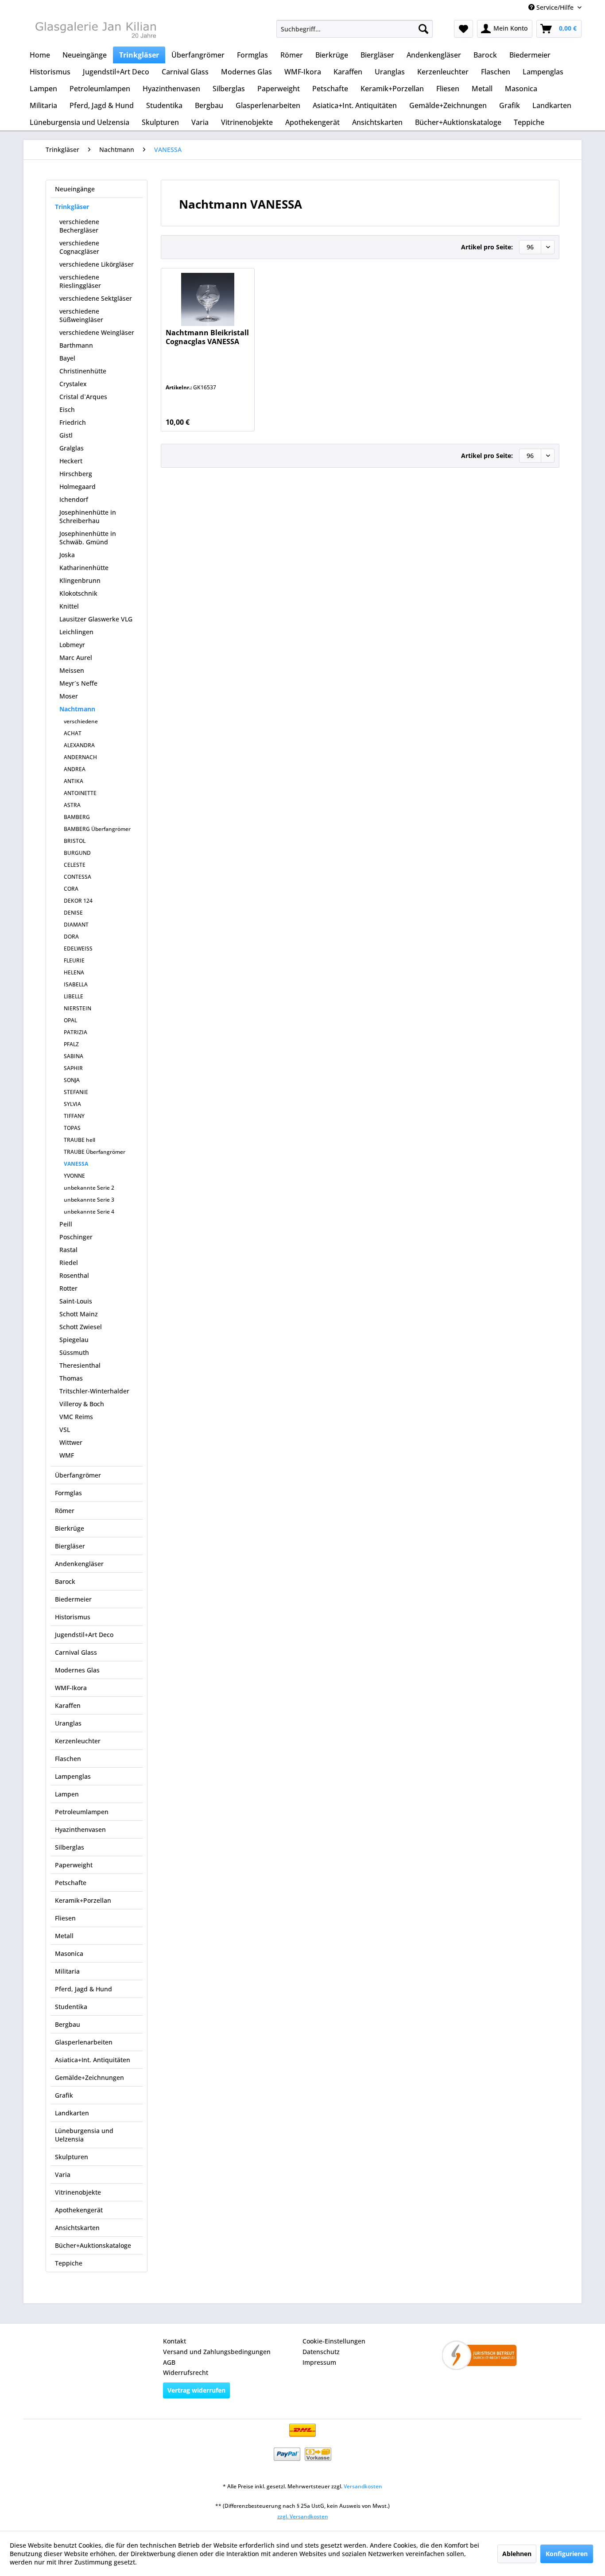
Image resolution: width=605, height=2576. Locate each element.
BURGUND (77, 853)
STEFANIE (76, 1092)
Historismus (73, 1617)
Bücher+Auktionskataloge (93, 2245)
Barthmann (76, 345)
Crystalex (73, 384)
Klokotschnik (78, 593)
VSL (65, 1430)
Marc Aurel (76, 658)
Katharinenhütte (84, 568)
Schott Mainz (79, 1314)
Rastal (68, 1250)
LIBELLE (74, 996)
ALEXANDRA (79, 745)
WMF (67, 1455)
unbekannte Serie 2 (89, 1188)
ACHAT (73, 733)
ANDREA (75, 769)
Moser (69, 696)
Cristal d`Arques (83, 397)
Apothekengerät (79, 2210)
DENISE (73, 913)
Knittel (69, 606)
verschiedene (81, 721)
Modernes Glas (77, 1670)
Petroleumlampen (82, 1812)
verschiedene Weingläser (97, 332)
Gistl (66, 435)
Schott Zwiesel (81, 1327)
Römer (65, 1511)
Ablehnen (517, 2554)
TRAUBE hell (80, 1140)
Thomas (71, 1378)
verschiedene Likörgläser (97, 264)
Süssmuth (74, 1352)
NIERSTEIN (78, 1008)
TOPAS (72, 1128)
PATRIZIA (76, 1032)
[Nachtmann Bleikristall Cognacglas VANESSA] (207, 299)
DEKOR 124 (78, 901)
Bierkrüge (70, 1528)
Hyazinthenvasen (80, 1829)
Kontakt (175, 2341)
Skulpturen (72, 2157)
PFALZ (71, 1044)
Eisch (67, 409)
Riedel (69, 1263)
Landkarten (72, 2113)
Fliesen (65, 1918)
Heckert (71, 461)
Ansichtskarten (77, 2228)
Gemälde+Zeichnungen (89, 2077)
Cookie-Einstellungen (334, 2341)
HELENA (74, 972)
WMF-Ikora (71, 1688)
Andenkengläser (79, 1564)
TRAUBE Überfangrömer (95, 1152)
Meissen (72, 670)
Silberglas (70, 1847)
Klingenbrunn (80, 580)
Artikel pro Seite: (487, 247)
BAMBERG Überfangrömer (97, 829)
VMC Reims (76, 1417)
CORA (71, 889)
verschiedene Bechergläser (79, 226)
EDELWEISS (78, 949)
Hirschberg (76, 474)
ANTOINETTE (80, 793)
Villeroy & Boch (82, 1404)
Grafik (64, 2095)
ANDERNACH (80, 757)
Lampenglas (73, 1776)
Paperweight (74, 1865)
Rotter (68, 1288)
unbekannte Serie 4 (89, 1212)
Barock (65, 1581)
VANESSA (76, 1164)
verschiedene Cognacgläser (79, 247)
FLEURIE (74, 960)
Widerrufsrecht (186, 2372)
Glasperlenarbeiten (84, 2042)
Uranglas (68, 1723)
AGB (169, 2362)
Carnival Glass (76, 1652)
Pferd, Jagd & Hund (83, 1989)
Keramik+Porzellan (83, 1900)
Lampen (67, 1794)
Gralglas (72, 448)
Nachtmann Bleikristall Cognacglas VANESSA (207, 337)
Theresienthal (80, 1365)
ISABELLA (76, 984)
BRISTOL (75, 841)
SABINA (74, 1056)
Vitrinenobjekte (78, 2192)
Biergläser (70, 1546)
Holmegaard (78, 487)
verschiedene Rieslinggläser (80, 281)
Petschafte (71, 1883)
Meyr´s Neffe (78, 683)
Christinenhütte (83, 371)
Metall (64, 1936)
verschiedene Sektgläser (96, 298)
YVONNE (74, 1176)
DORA (71, 937)
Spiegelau (74, 1340)
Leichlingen (76, 632)
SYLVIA (72, 1104)
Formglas (68, 1493)
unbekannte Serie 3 (89, 1200)
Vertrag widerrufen (196, 2390)
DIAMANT (76, 925)
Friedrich (73, 422)
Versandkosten (363, 2486)
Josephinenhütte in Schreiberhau (88, 516)
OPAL (70, 1020)
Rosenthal (74, 1275)
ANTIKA (74, 781)
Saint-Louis (76, 1301)
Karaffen (68, 1705)
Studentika (71, 2007)
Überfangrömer (78, 1475)
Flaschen (68, 1759)
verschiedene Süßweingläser (81, 315)
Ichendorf (74, 499)
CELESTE (75, 865)
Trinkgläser (72, 207)
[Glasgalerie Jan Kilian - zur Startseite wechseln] (95, 31)
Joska (67, 555)
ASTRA (72, 805)
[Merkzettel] (463, 29)
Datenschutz (321, 2352)
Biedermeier (73, 1599)
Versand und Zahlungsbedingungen (217, 2352)
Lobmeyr (72, 645)
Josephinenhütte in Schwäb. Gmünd (88, 538)
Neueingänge (75, 189)
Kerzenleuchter (78, 1741)
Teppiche (69, 2263)
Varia (63, 2174)
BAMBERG (77, 817)
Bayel (67, 358)
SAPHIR (73, 1068)
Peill (66, 1224)
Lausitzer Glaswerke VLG (96, 619)
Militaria (67, 1971)
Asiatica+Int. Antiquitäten (93, 2060)
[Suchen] (423, 29)
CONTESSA (78, 877)
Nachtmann (77, 709)
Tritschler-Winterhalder (94, 1391)
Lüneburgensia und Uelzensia (84, 2135)
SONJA (72, 1080)
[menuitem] (355, 29)
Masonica (69, 1953)
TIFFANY (74, 1116)
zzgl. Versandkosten (303, 2516)
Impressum (319, 2362)
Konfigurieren (567, 2554)
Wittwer (71, 1442)
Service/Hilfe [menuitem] (555, 7)
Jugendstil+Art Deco (84, 1635)
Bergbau (68, 2024)
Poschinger (76, 1237)
